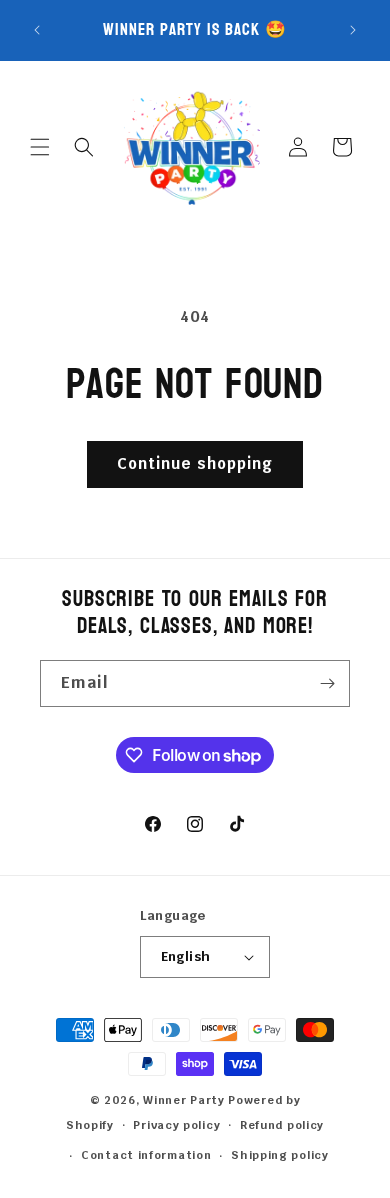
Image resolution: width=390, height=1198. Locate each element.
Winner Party (183, 1100)
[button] (40, 147)
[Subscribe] (327, 683)
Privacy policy (176, 1125)
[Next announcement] (353, 30)
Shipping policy (280, 1155)
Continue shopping (195, 463)
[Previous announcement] (37, 30)
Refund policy (282, 1125)
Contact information (146, 1155)
